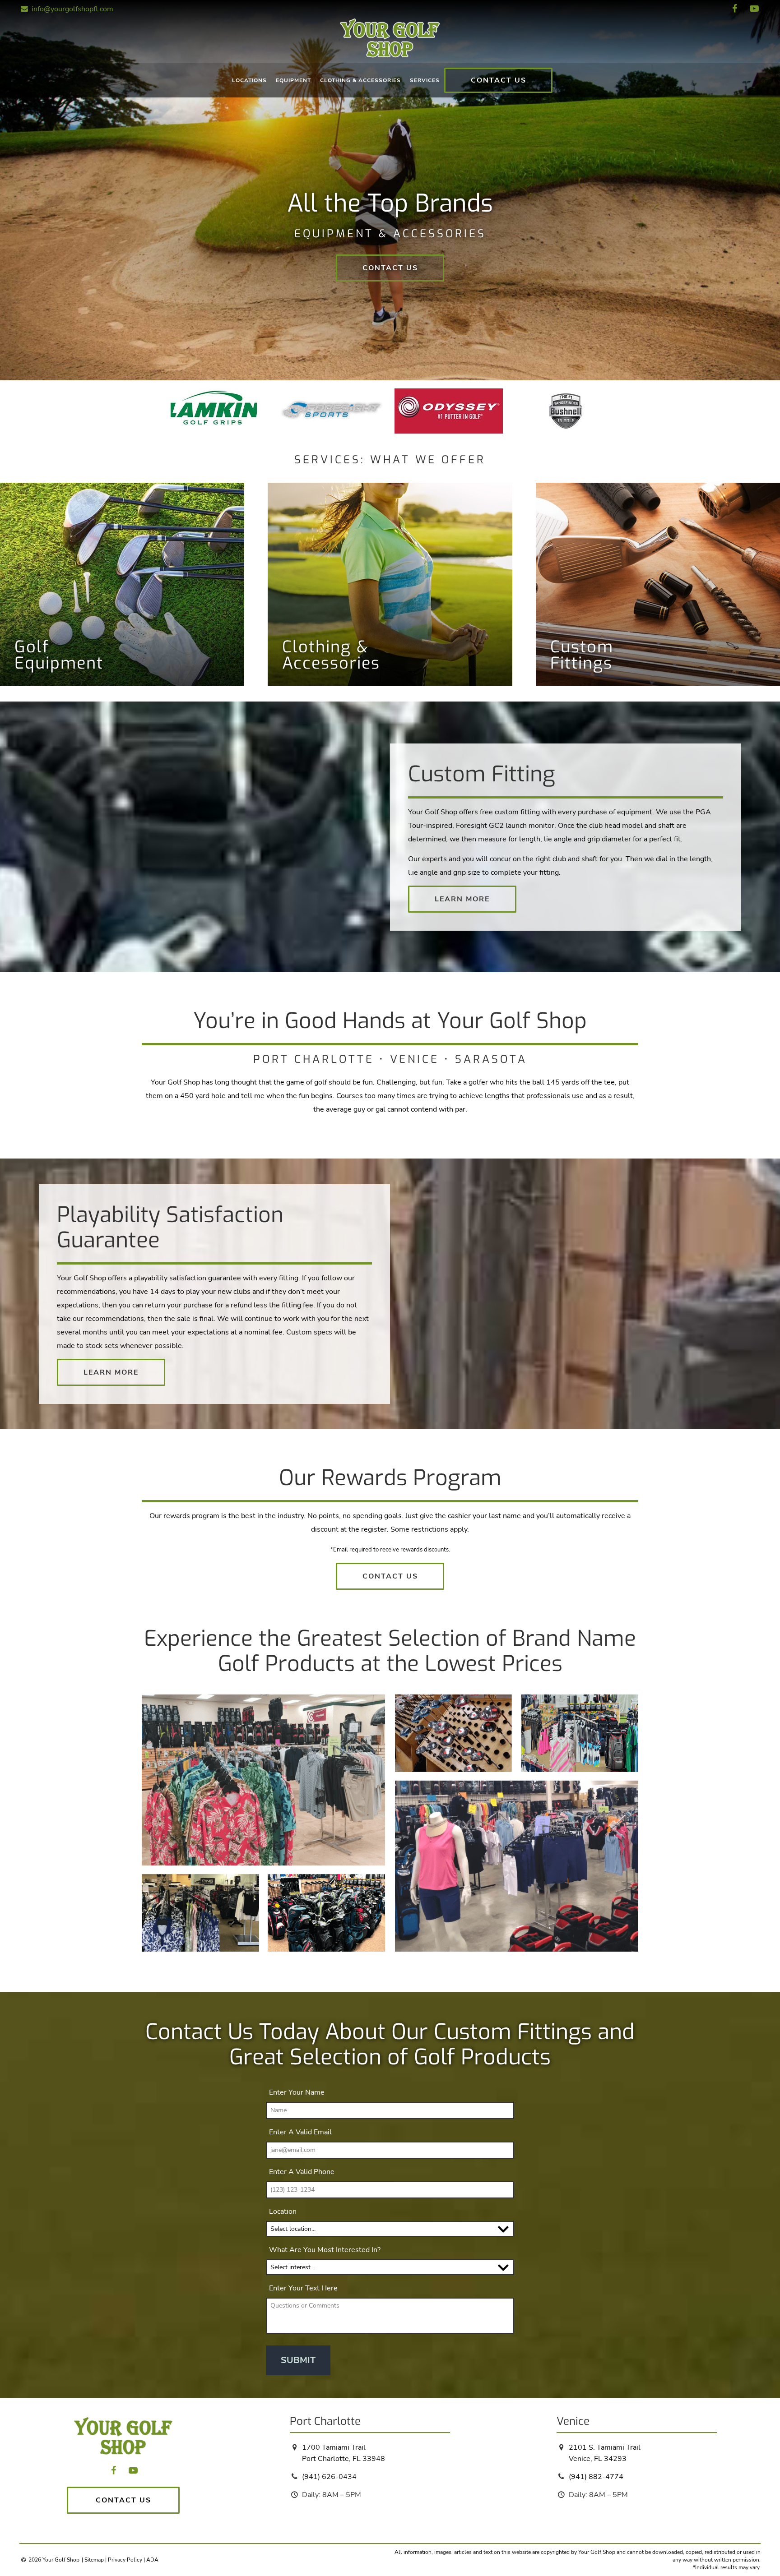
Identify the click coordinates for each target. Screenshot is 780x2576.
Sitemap (94, 2560)
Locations (249, 80)
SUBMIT (298, 2360)
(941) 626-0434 (329, 2477)
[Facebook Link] (735, 9)
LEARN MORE (462, 899)
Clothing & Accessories (360, 80)
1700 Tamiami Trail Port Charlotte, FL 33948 (344, 2453)
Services (425, 80)
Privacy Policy (125, 2560)
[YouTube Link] (754, 9)
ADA (152, 2560)
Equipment (293, 80)
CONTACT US (499, 80)
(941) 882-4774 (596, 2477)
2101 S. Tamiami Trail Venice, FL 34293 (605, 2453)
